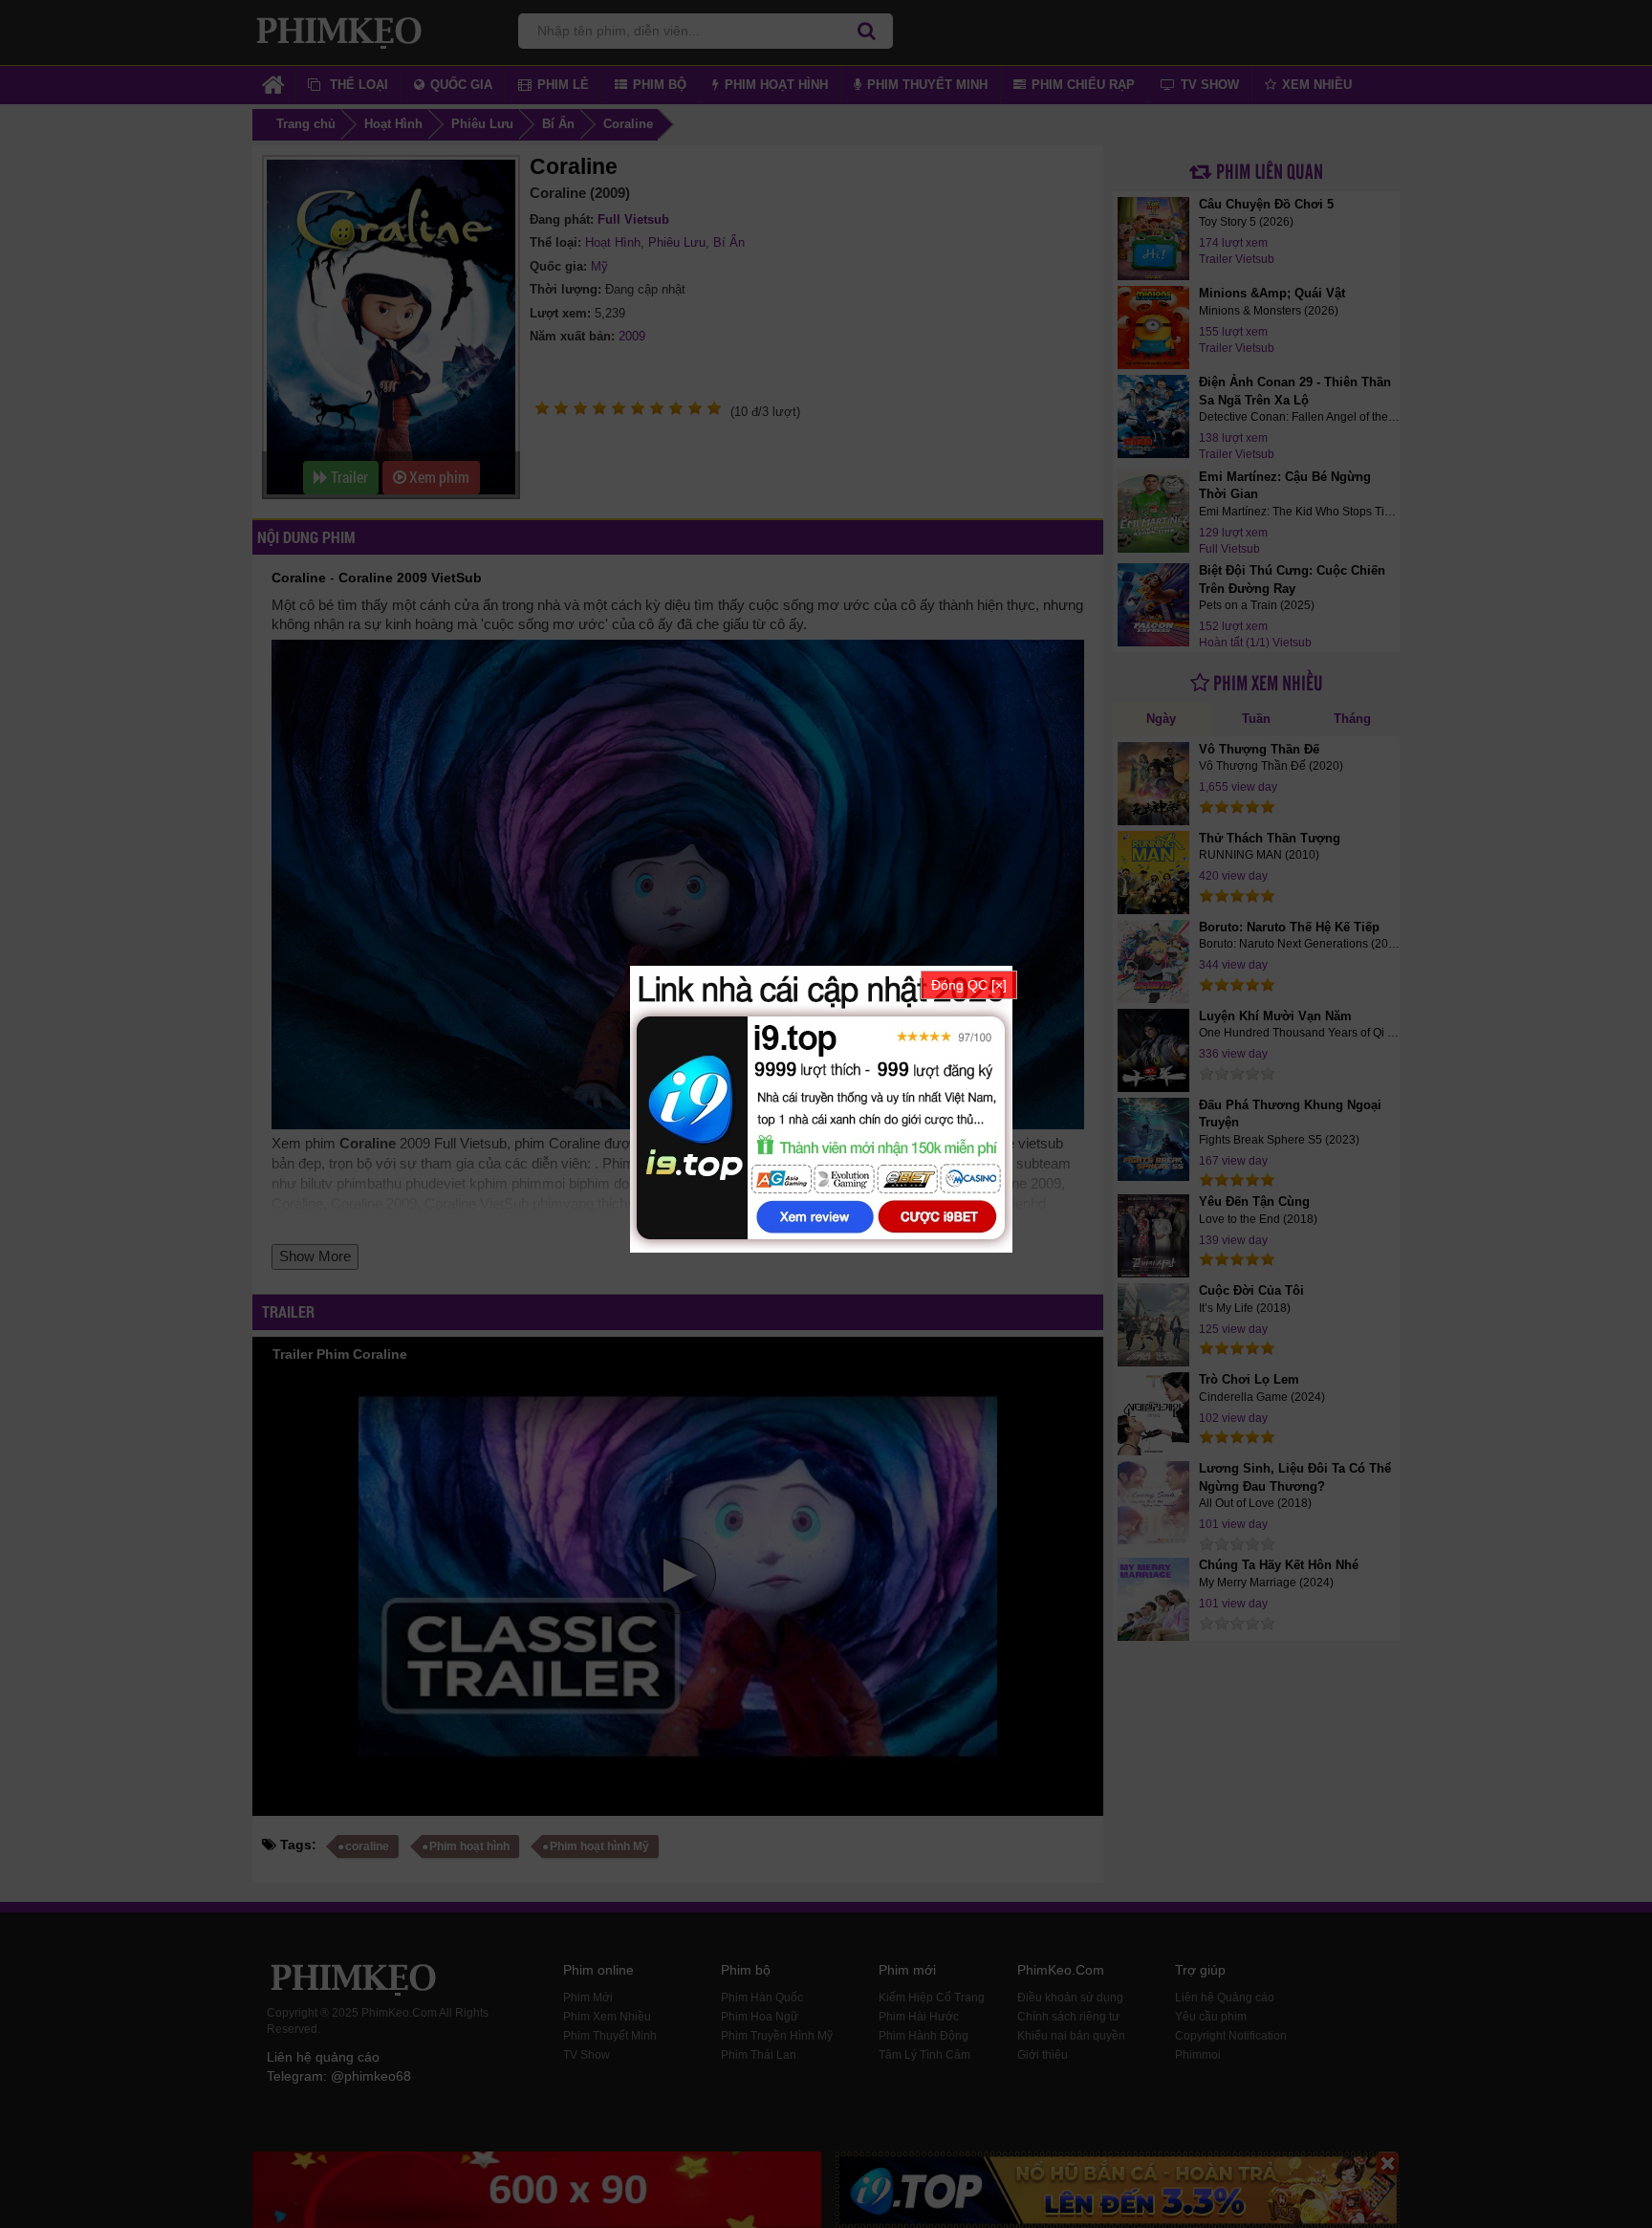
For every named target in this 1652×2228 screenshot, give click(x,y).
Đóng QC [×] (969, 985)
